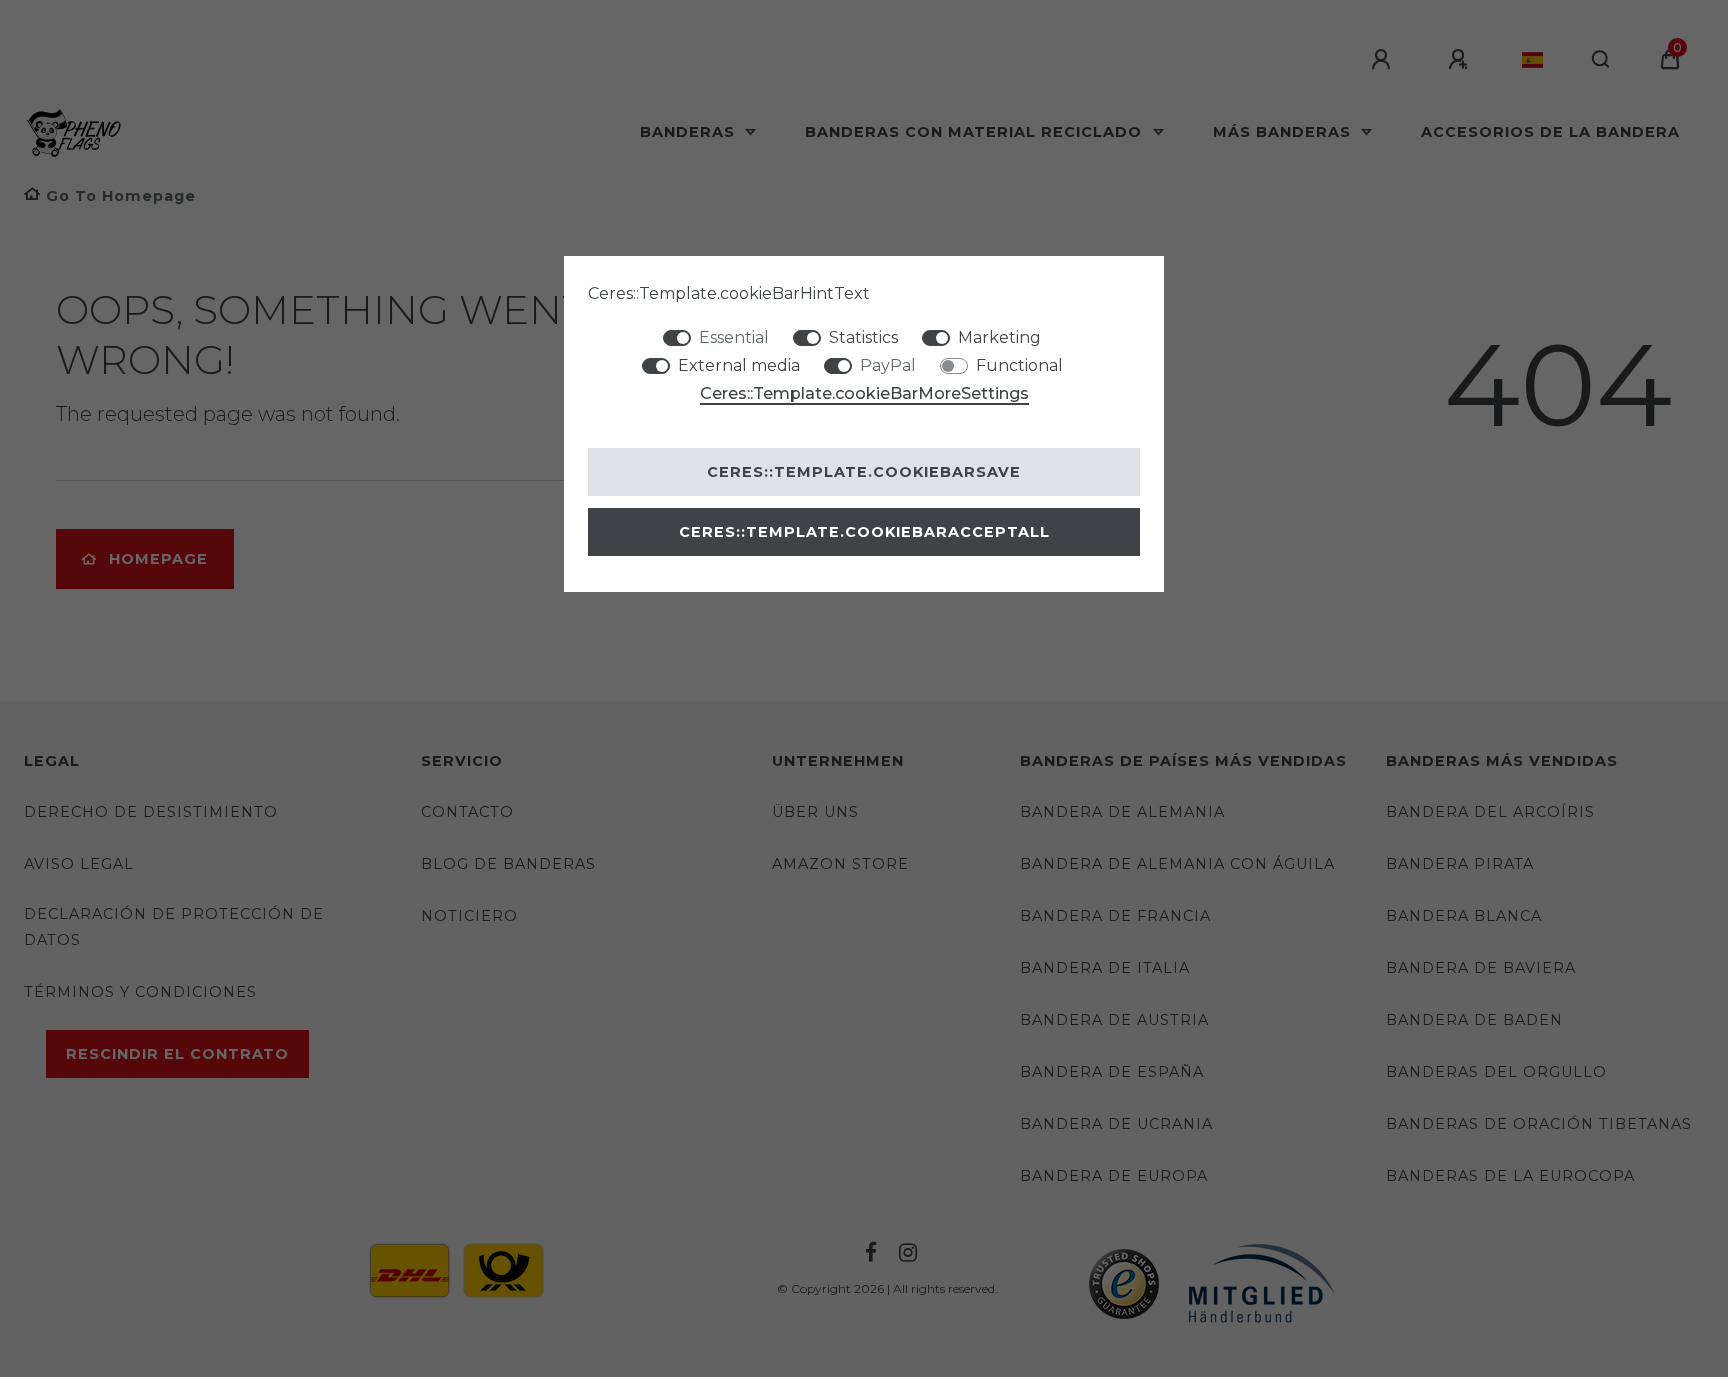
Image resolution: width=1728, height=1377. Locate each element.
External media (739, 365)
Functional (1019, 365)
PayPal (888, 365)
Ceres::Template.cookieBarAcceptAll (864, 532)
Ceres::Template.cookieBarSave (864, 472)
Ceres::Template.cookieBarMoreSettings (864, 393)
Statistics (863, 337)
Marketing (999, 337)
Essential (734, 337)
